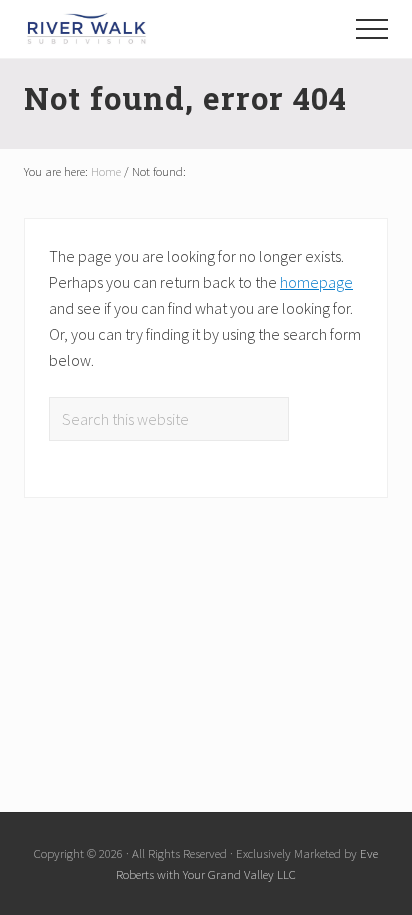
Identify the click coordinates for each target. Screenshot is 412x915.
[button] (372, 29)
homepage (316, 282)
